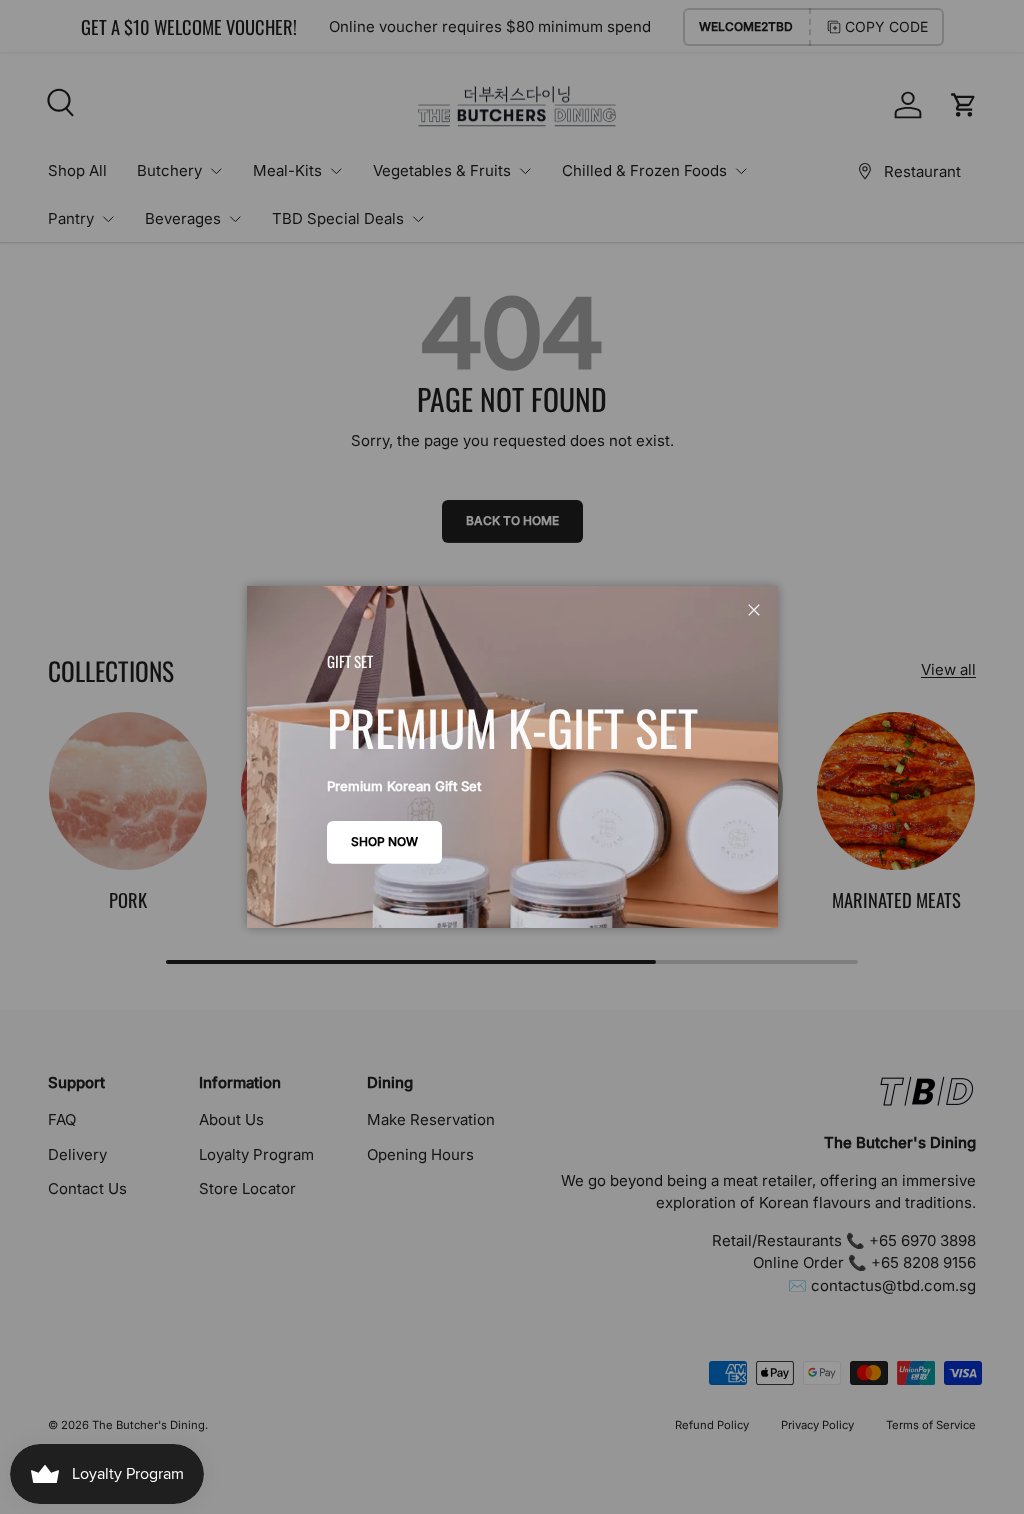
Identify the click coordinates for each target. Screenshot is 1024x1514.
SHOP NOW (384, 841)
